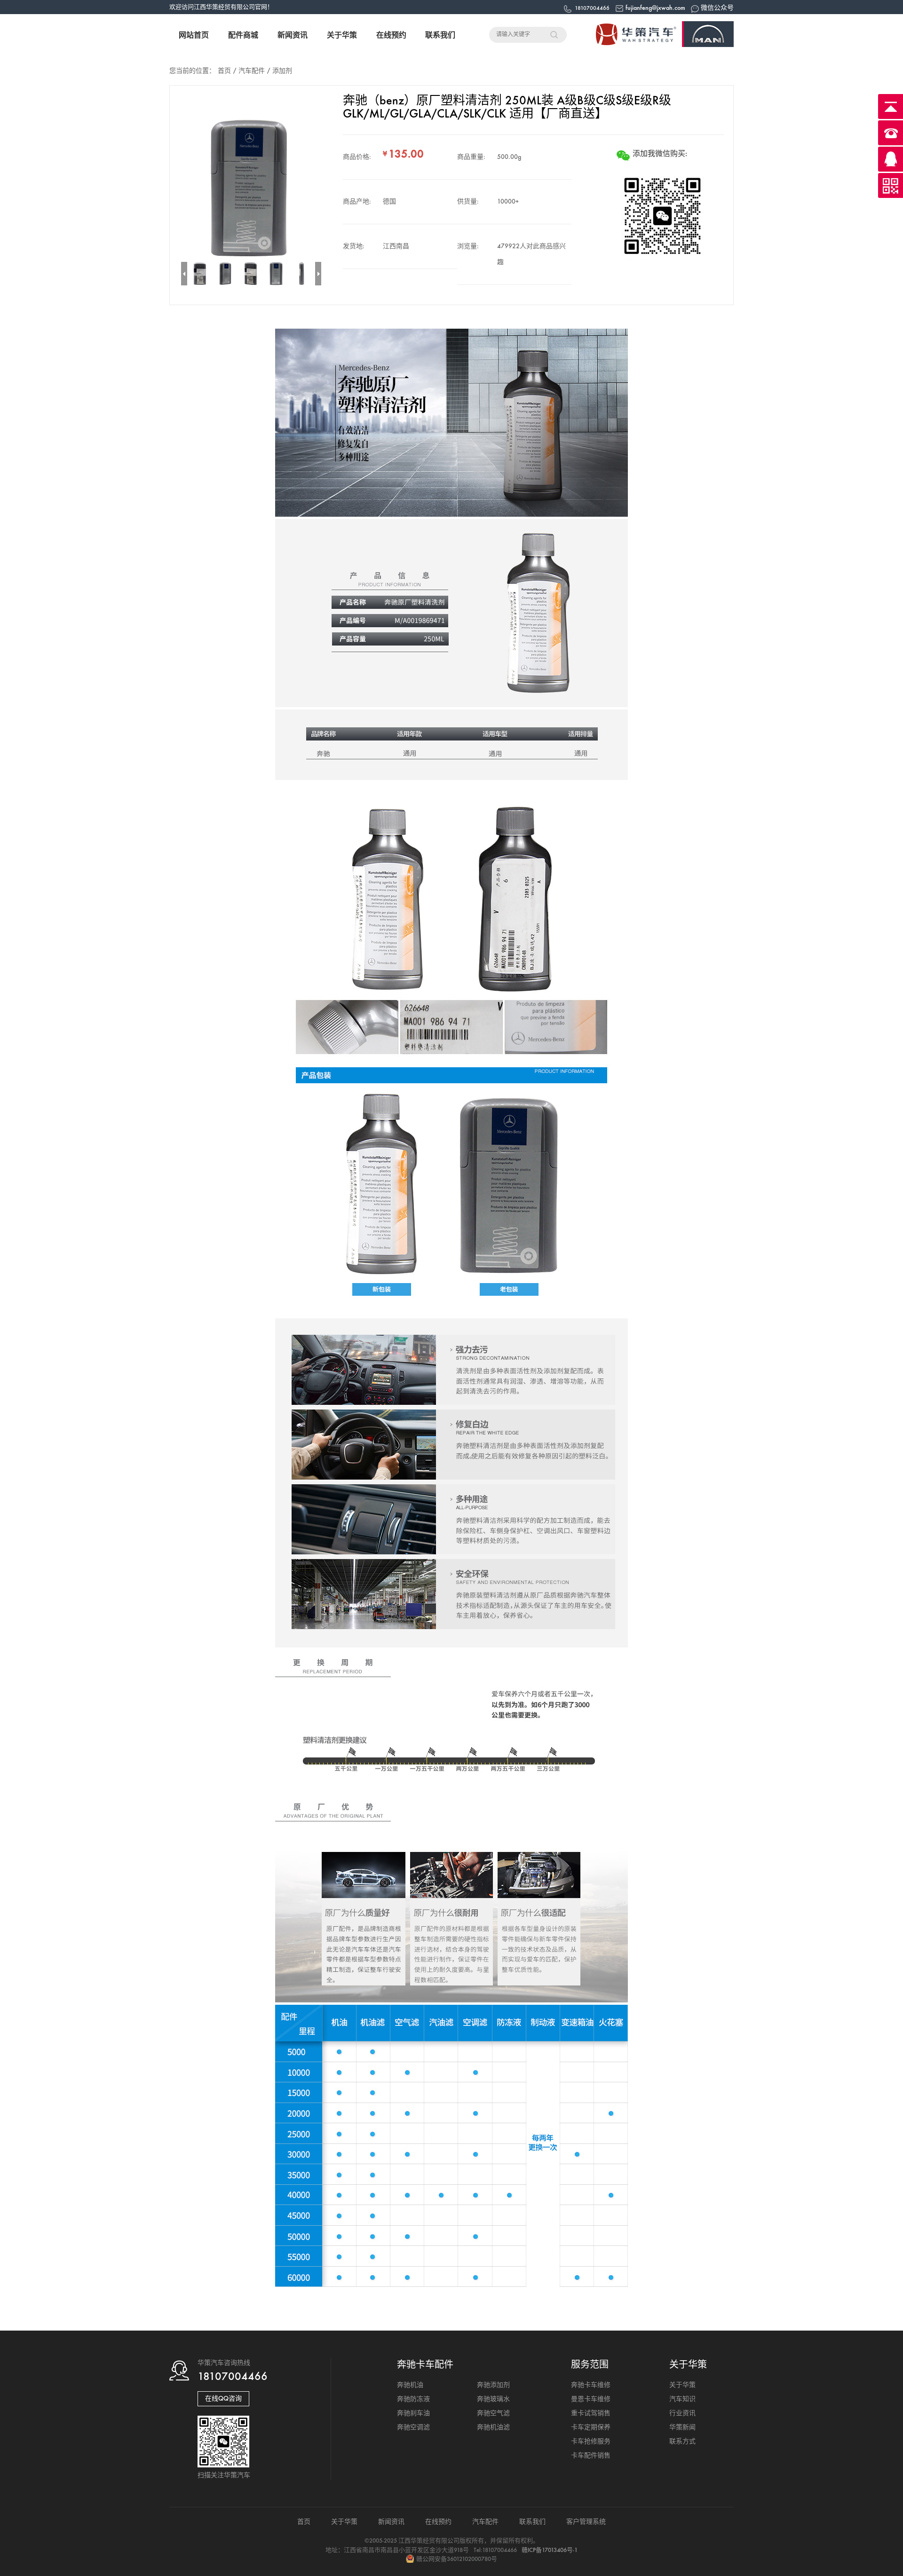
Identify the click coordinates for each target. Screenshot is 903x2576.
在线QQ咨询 (223, 2399)
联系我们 (440, 35)
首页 (224, 71)
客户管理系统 (586, 2522)
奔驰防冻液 (413, 2399)
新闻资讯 (293, 35)
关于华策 (342, 35)
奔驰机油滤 (493, 2427)
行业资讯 (682, 2413)
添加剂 (282, 71)
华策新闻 (682, 2427)
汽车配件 (252, 71)
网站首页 (194, 35)
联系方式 (682, 2441)
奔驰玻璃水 (493, 2399)
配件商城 (243, 35)
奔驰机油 (410, 2385)
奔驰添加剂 (493, 2385)
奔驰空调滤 (413, 2427)
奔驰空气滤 (493, 2413)
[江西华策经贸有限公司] (658, 45)
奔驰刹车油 (413, 2413)
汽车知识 (682, 2399)
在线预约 (391, 35)
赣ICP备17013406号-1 (550, 2550)
